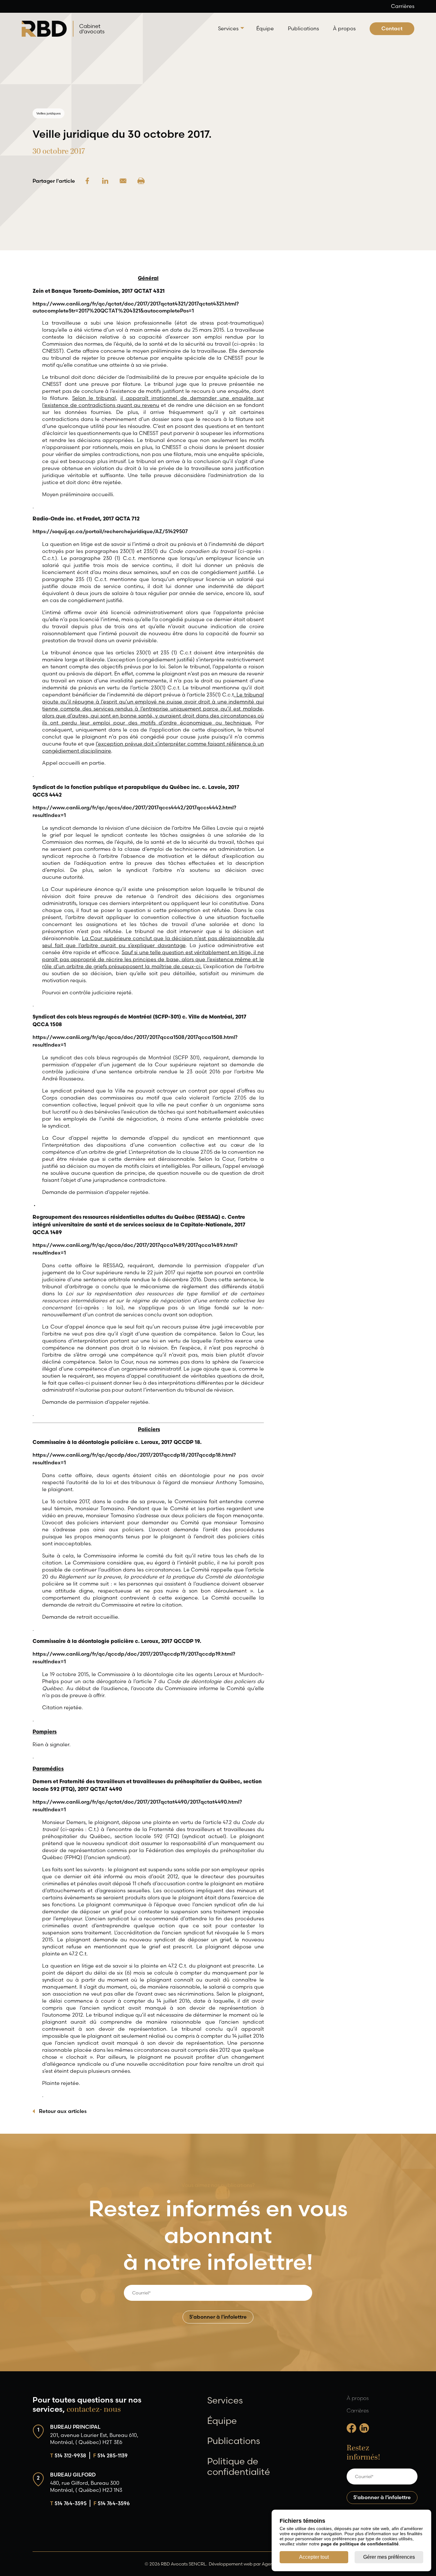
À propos (344, 28)
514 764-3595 (68, 2503)
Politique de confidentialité (239, 2466)
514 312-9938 (68, 2455)
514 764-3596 (112, 2503)
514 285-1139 (110, 2455)
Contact (392, 28)
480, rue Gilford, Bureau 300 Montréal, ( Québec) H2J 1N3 (86, 2486)
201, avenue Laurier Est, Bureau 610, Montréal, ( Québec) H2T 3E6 (94, 2438)
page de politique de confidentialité (360, 2544)
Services (228, 28)
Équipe (265, 28)
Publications (303, 28)
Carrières (403, 6)
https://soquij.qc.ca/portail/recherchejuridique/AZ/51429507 (110, 531)
